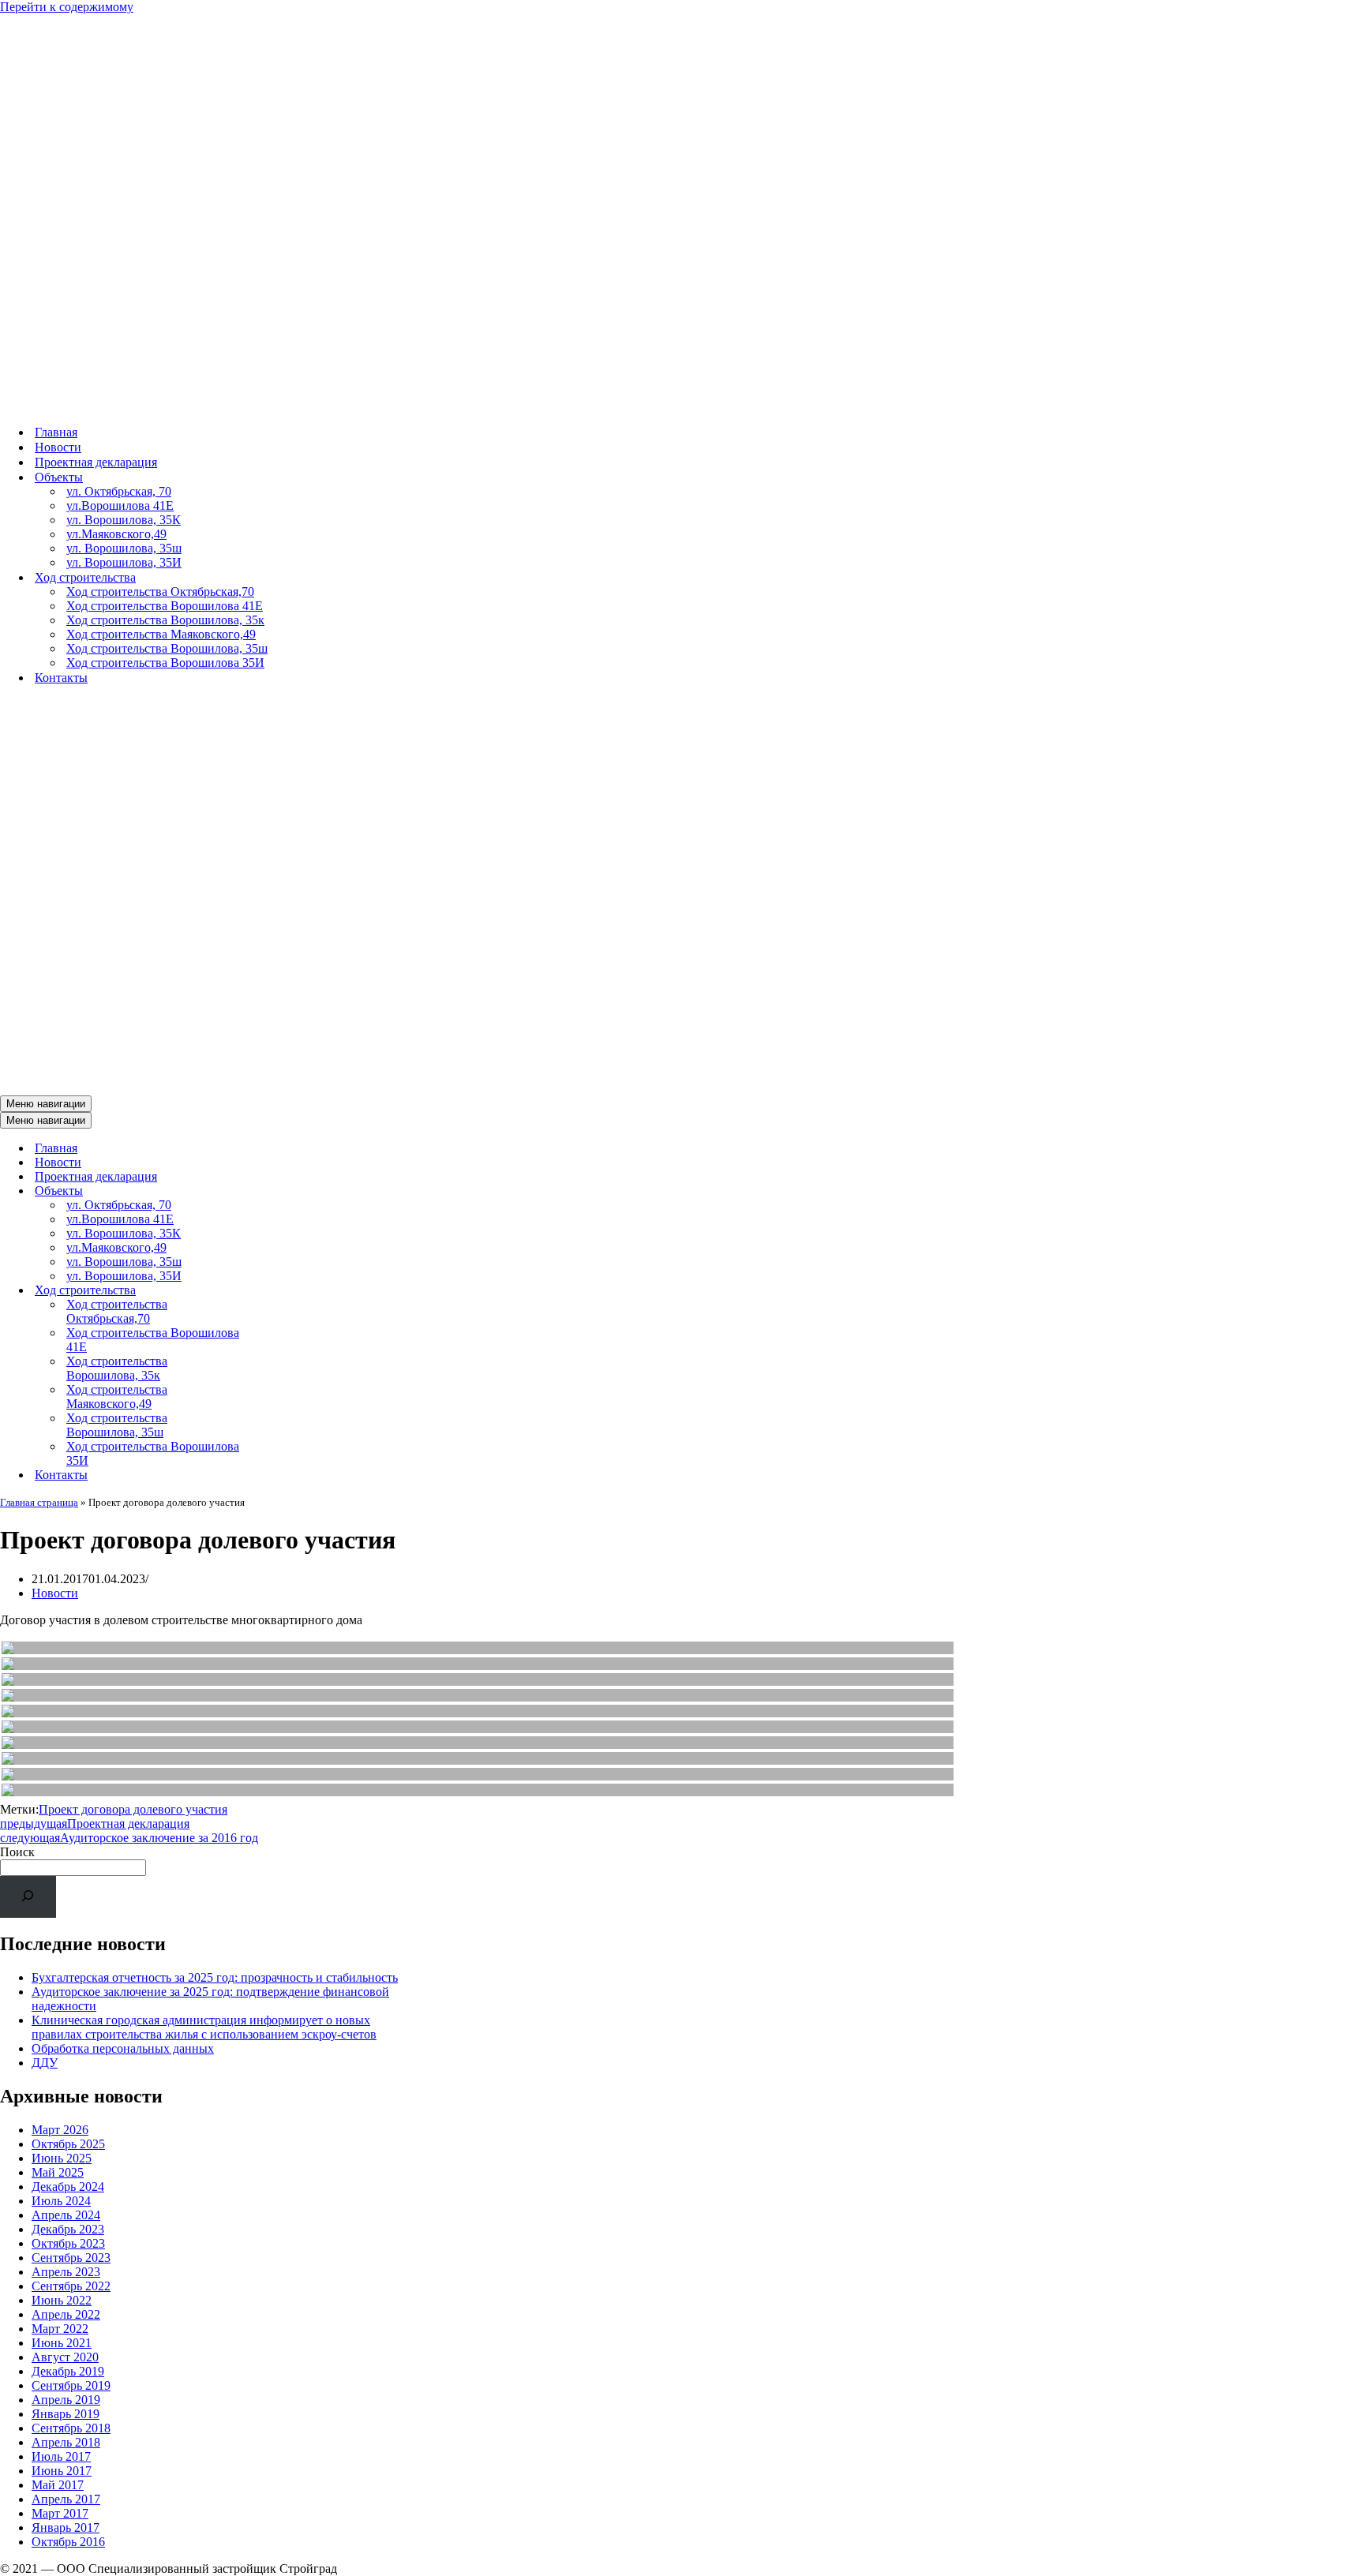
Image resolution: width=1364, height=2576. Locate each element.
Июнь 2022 (62, 2300)
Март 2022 (60, 2329)
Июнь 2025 (62, 2158)
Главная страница (39, 1502)
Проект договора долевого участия (133, 1809)
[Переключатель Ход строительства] (276, 1291)
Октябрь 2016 (68, 2542)
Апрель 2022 (66, 2314)
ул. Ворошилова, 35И (124, 562)
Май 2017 (58, 2485)
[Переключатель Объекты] (276, 1191)
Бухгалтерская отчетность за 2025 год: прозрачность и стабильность (215, 1977)
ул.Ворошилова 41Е (120, 505)
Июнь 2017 (62, 2471)
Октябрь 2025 (68, 2144)
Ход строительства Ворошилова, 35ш (167, 648)
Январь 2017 (66, 2527)
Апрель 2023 (66, 2272)
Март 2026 (60, 2130)
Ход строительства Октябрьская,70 (160, 592)
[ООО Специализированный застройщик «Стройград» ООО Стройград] (568, 404)
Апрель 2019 (66, 2400)
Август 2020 (65, 2357)
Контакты (61, 678)
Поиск (17, 1852)
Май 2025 (58, 2172)
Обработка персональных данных (123, 2048)
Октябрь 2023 (68, 2243)
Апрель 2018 (66, 2442)
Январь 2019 (66, 2414)
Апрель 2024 (66, 2215)
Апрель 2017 (66, 2499)
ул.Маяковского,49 (116, 534)
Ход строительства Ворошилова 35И (165, 663)
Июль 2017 (61, 2456)
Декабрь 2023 (68, 2229)
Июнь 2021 (62, 2343)
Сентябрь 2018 (71, 2428)
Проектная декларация (96, 462)
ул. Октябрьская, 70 (119, 491)
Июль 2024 (61, 2201)
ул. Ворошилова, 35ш (124, 548)
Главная (56, 432)
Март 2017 (60, 2513)
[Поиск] (28, 1897)
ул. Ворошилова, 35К (124, 520)
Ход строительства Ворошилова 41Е (165, 606)
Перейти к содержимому (67, 7)
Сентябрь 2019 (71, 2385)
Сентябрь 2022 (71, 2286)
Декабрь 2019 (68, 2371)
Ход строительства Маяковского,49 (161, 634)
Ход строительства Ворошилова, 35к (165, 620)
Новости (58, 447)
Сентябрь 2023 (71, 2258)
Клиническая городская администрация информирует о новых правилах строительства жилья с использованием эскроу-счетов (204, 2027)
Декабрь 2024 (68, 2187)
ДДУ (45, 2063)
